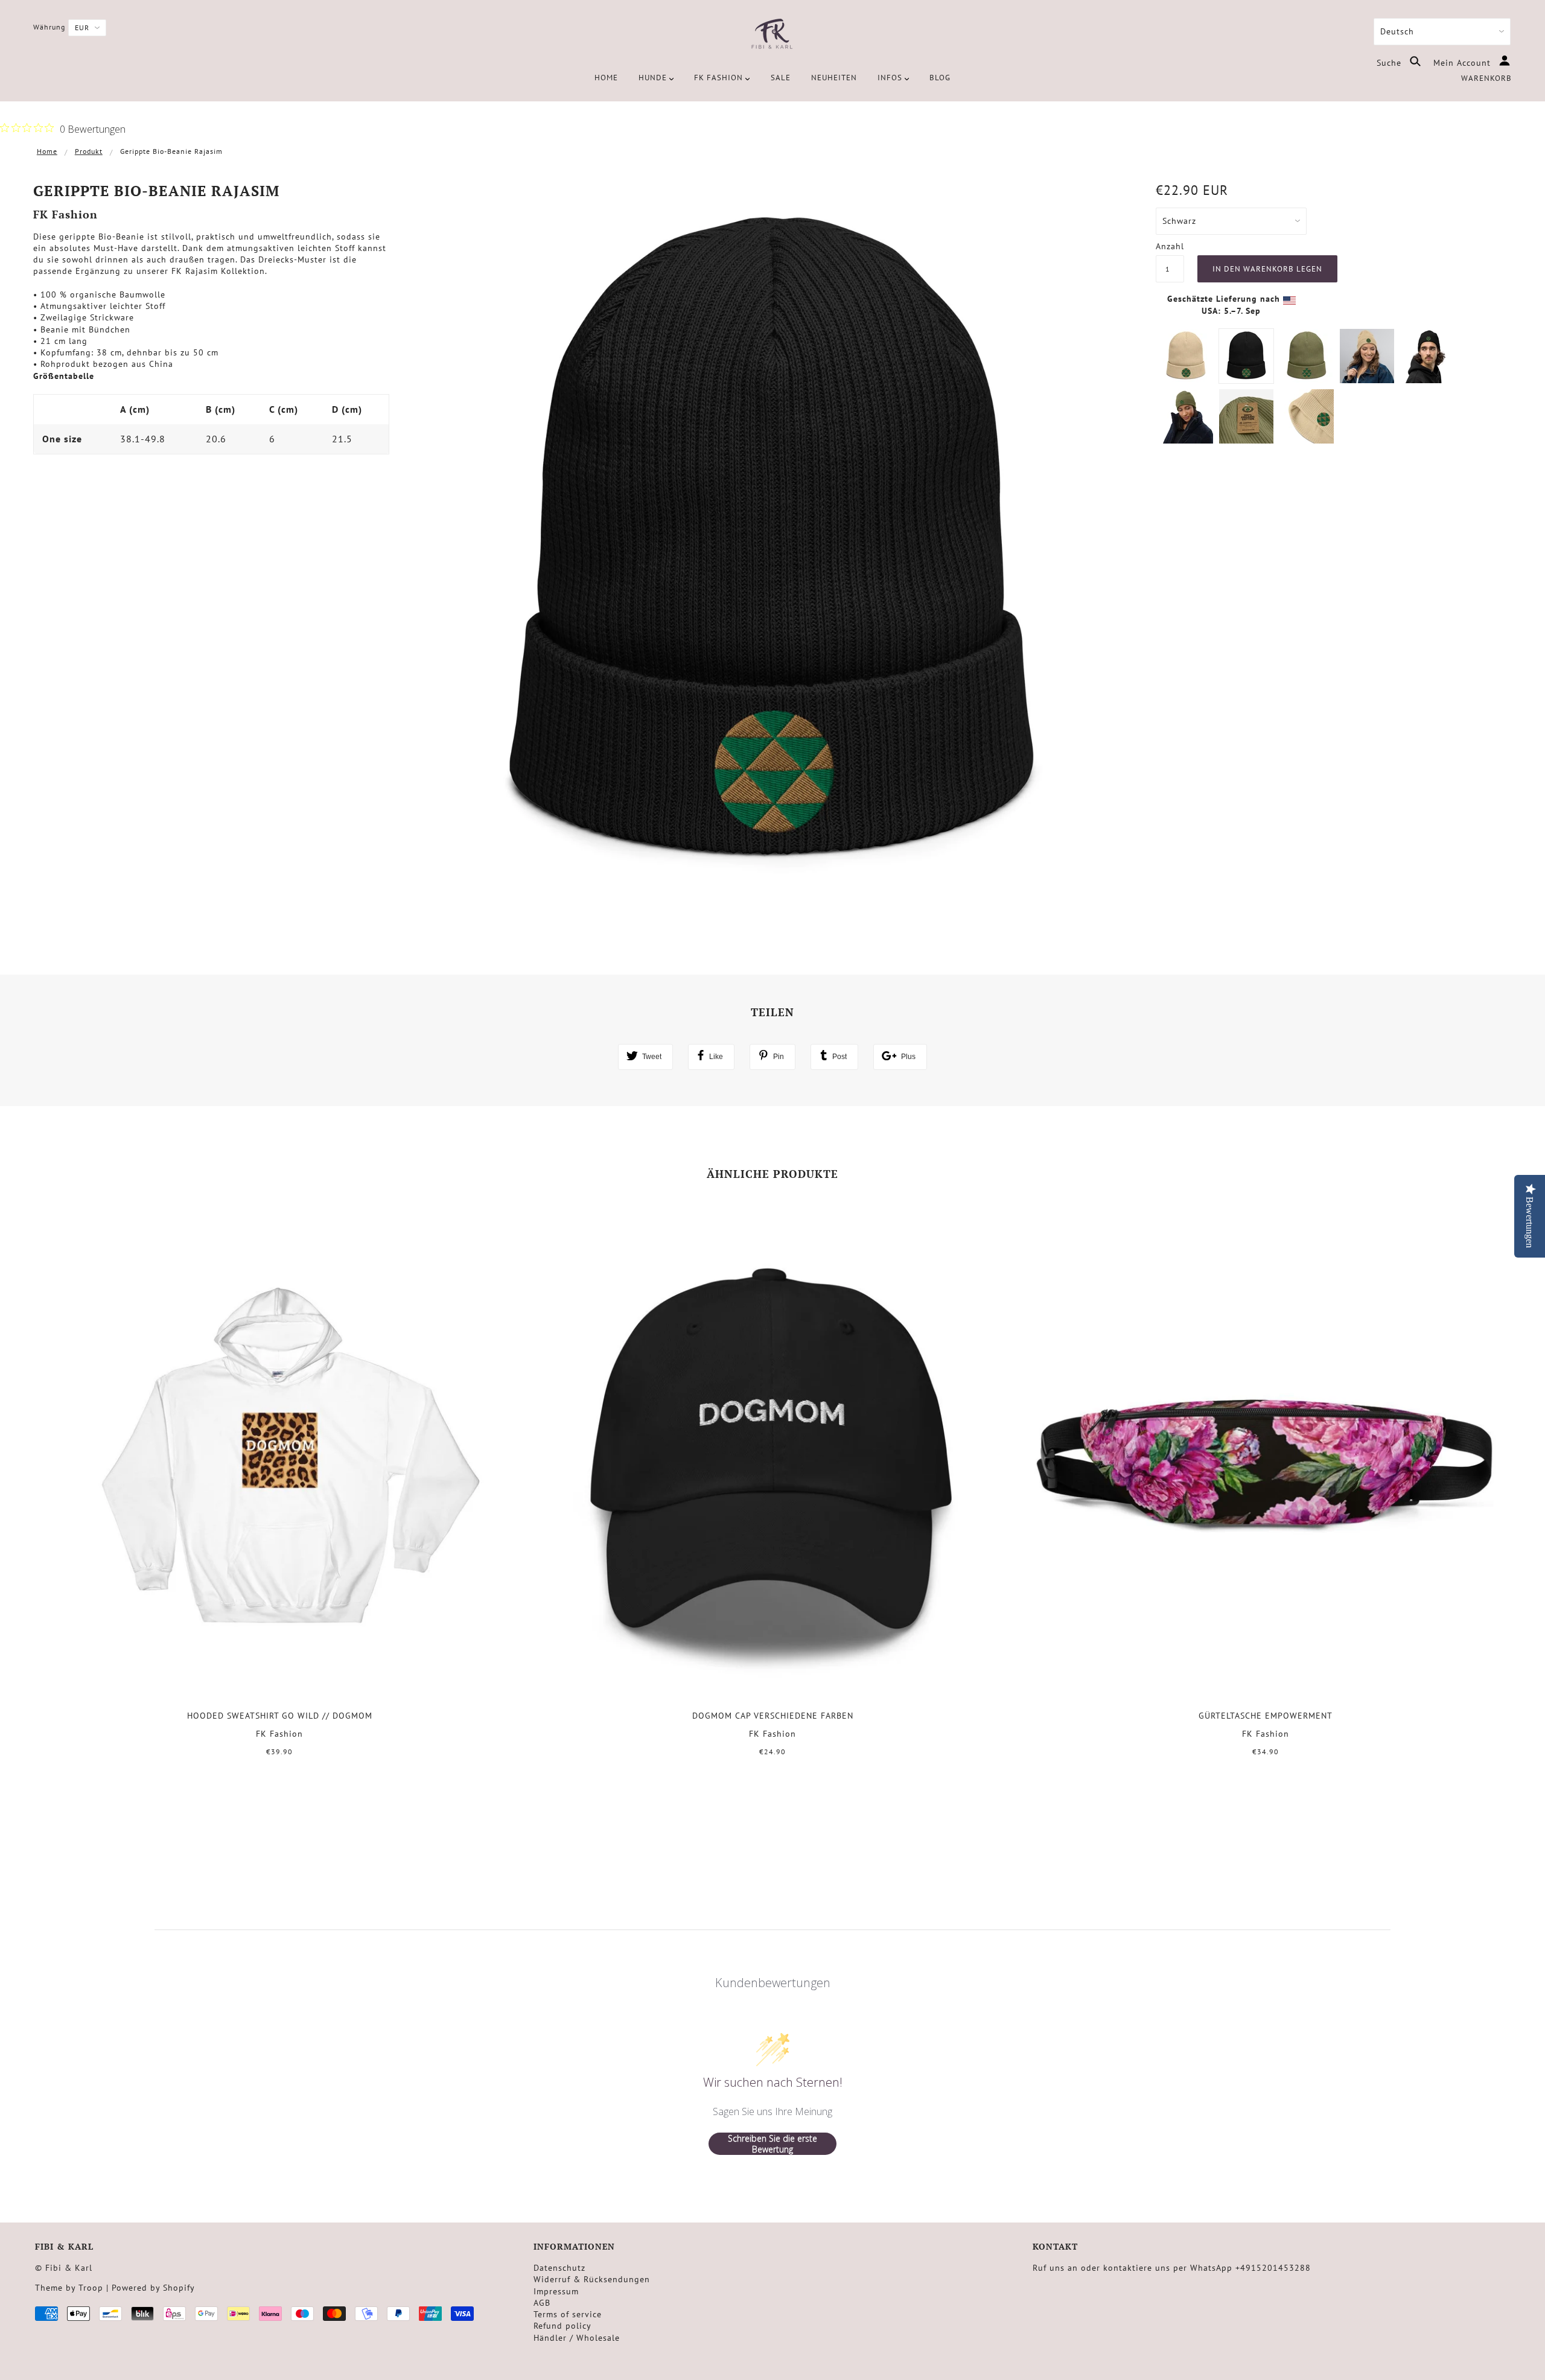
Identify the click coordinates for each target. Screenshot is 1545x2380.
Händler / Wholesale (577, 2338)
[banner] (772, 35)
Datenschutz (559, 2268)
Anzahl (1170, 246)
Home (47, 151)
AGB (542, 2303)
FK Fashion (65, 214)
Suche (1390, 63)
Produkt (89, 151)
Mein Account (1464, 63)
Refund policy (562, 2326)
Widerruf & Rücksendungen (592, 2279)
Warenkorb (1486, 78)
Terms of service (568, 2314)
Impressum (556, 2291)
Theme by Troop (69, 2288)
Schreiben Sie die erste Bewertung (772, 2144)
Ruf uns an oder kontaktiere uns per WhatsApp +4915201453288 (1172, 2268)
